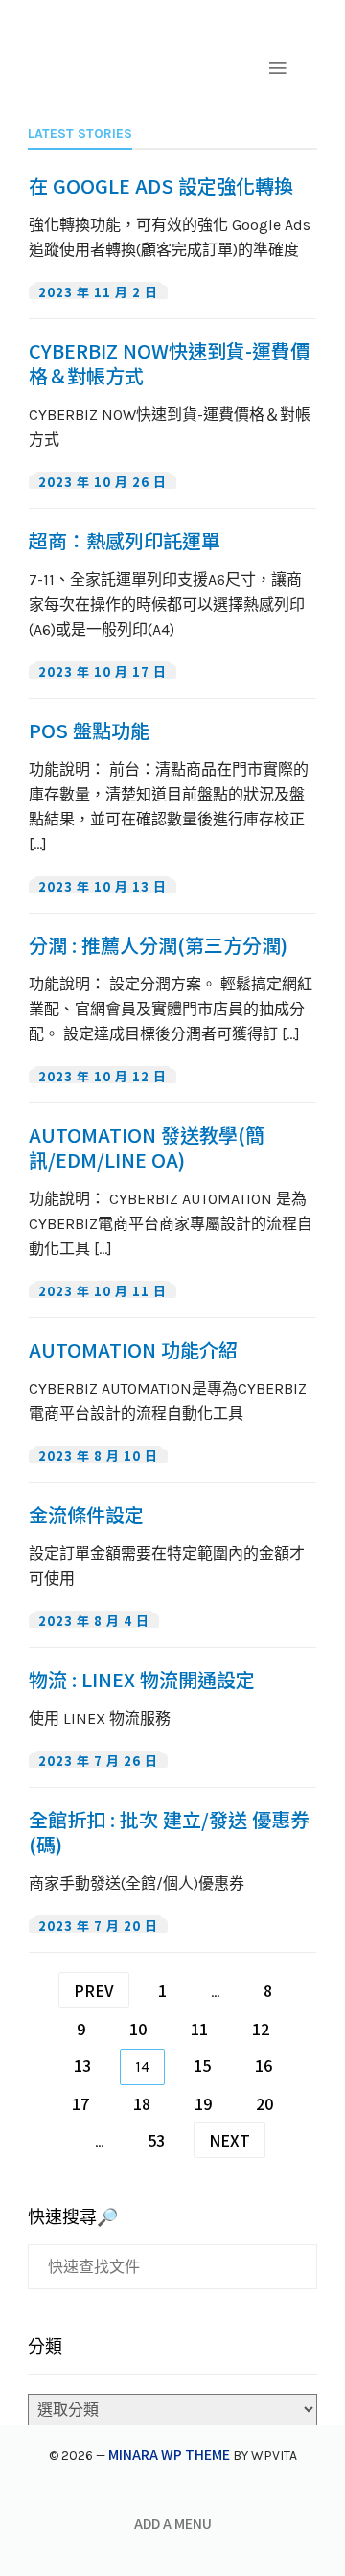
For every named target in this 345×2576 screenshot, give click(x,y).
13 (82, 2065)
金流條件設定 (86, 1515)
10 (138, 2029)
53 (156, 2140)
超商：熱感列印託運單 (125, 541)
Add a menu (173, 2523)
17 (80, 2103)
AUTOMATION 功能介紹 (133, 1350)
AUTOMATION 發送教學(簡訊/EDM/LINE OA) (147, 1148)
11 (199, 2029)
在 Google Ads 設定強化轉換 (161, 186)
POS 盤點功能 (89, 731)
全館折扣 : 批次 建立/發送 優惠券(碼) (169, 1832)
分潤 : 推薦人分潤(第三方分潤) (158, 945)
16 (264, 2065)
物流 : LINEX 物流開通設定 (142, 1680)
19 (203, 2103)
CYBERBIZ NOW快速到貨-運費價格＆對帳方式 (169, 363)
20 (264, 2103)
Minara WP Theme (169, 2454)
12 (261, 2029)
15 (202, 2065)
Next (230, 2140)
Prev (94, 1990)
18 (142, 2103)
